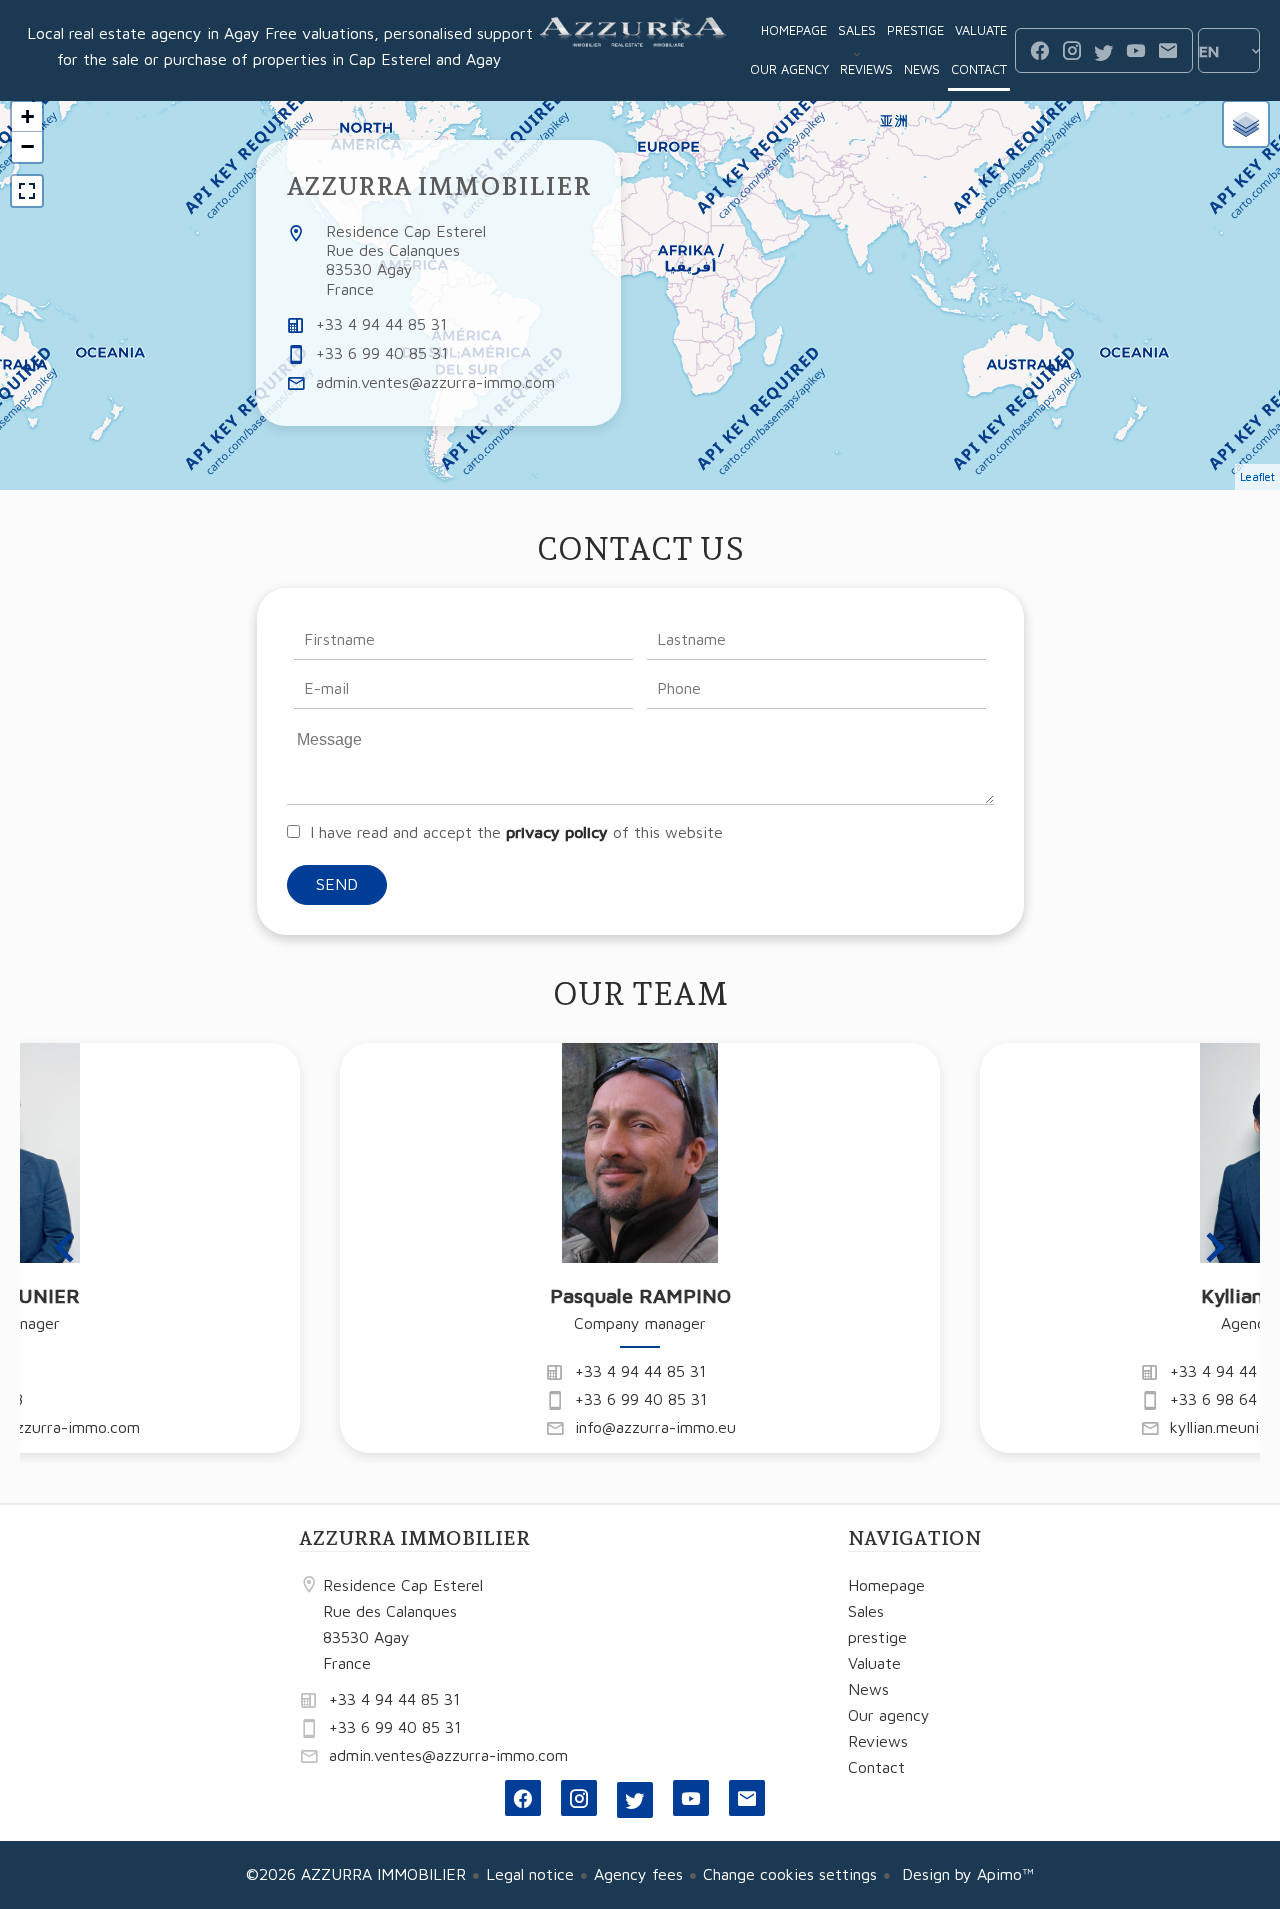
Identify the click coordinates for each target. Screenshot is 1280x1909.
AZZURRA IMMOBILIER (438, 186)
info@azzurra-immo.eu (655, 1427)
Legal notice (530, 1874)
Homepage (634, 51)
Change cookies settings (790, 1874)
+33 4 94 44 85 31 (381, 324)
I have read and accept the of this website (516, 832)
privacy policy (557, 832)
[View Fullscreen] (27, 191)
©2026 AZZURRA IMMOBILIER (356, 1874)
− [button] (27, 146)
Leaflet (1257, 476)
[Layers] (1246, 124)
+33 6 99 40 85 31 (382, 353)
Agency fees (638, 1874)
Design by (965, 1874)
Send (337, 884)
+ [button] (27, 116)
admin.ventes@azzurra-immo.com (435, 382)
